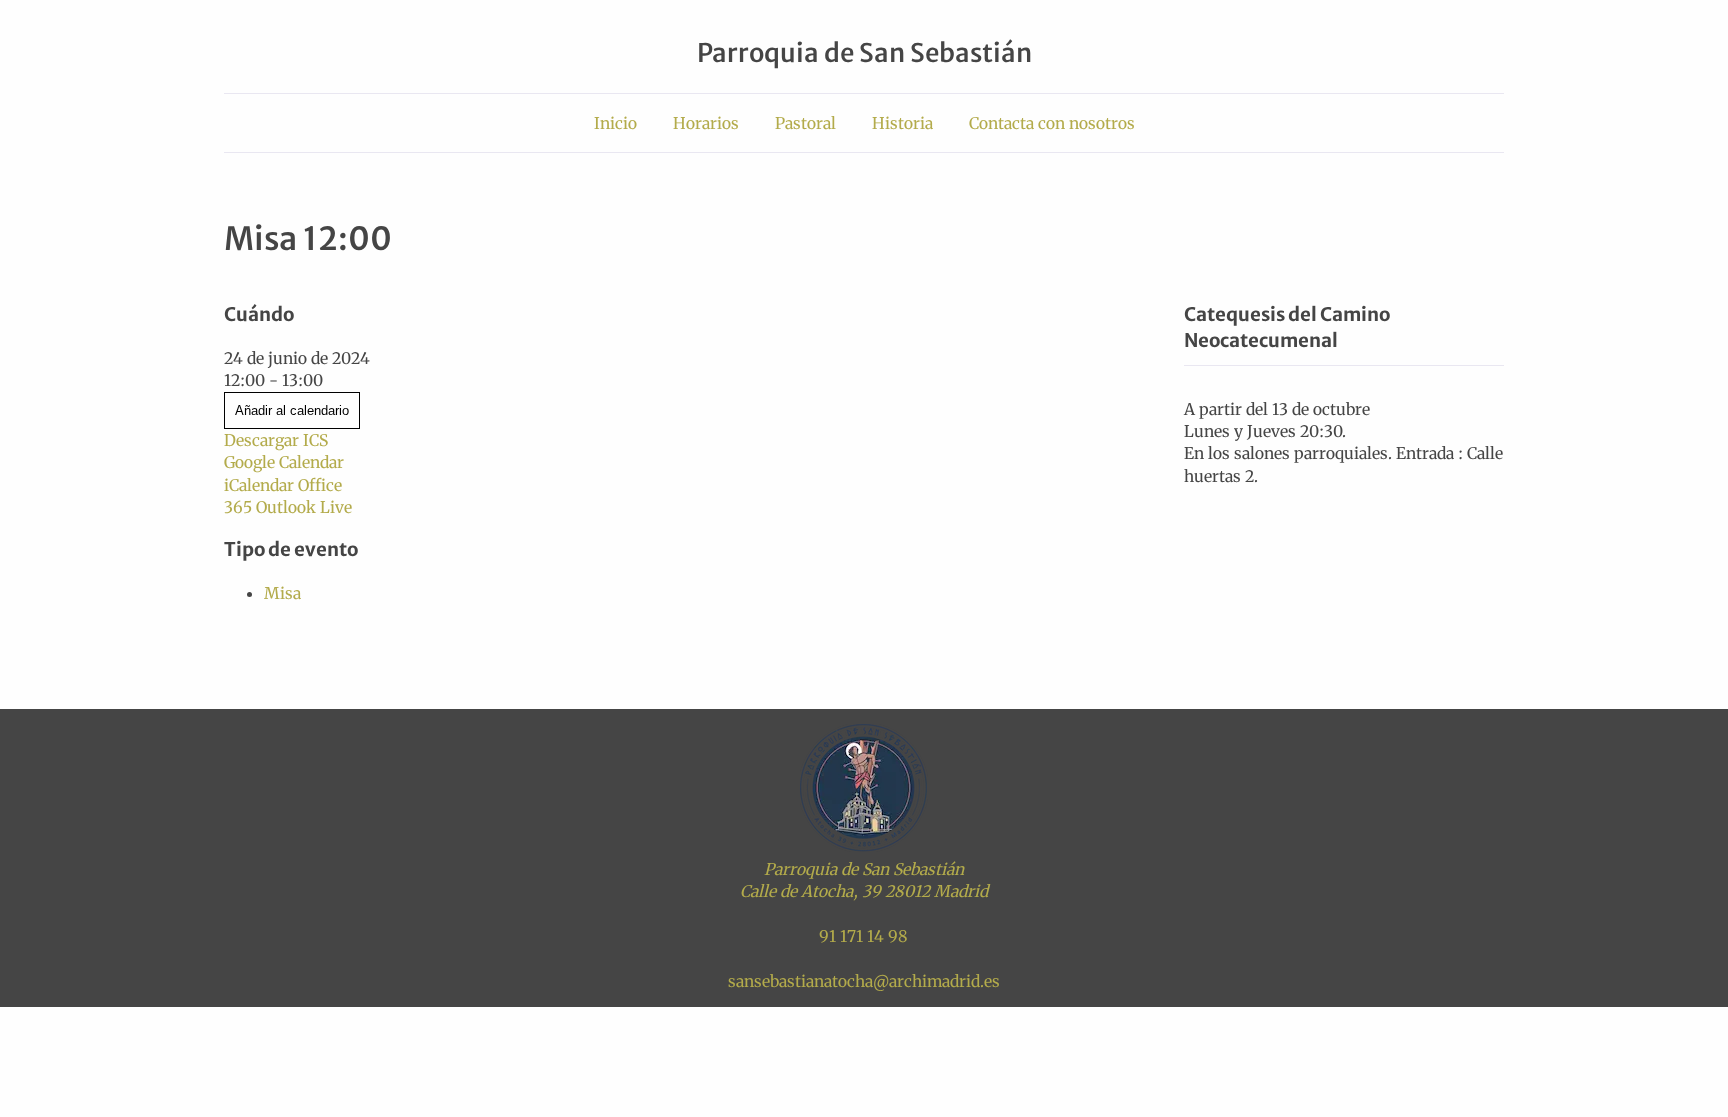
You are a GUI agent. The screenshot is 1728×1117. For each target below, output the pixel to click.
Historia (902, 123)
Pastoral (805, 123)
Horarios (706, 123)
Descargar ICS (276, 440)
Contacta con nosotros (1052, 123)
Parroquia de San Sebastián (864, 53)
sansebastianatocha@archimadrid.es (864, 981)
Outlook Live (304, 507)
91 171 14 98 (863, 936)
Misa (282, 593)
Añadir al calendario (292, 410)
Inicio (615, 123)
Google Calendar (284, 462)
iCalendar (259, 485)
